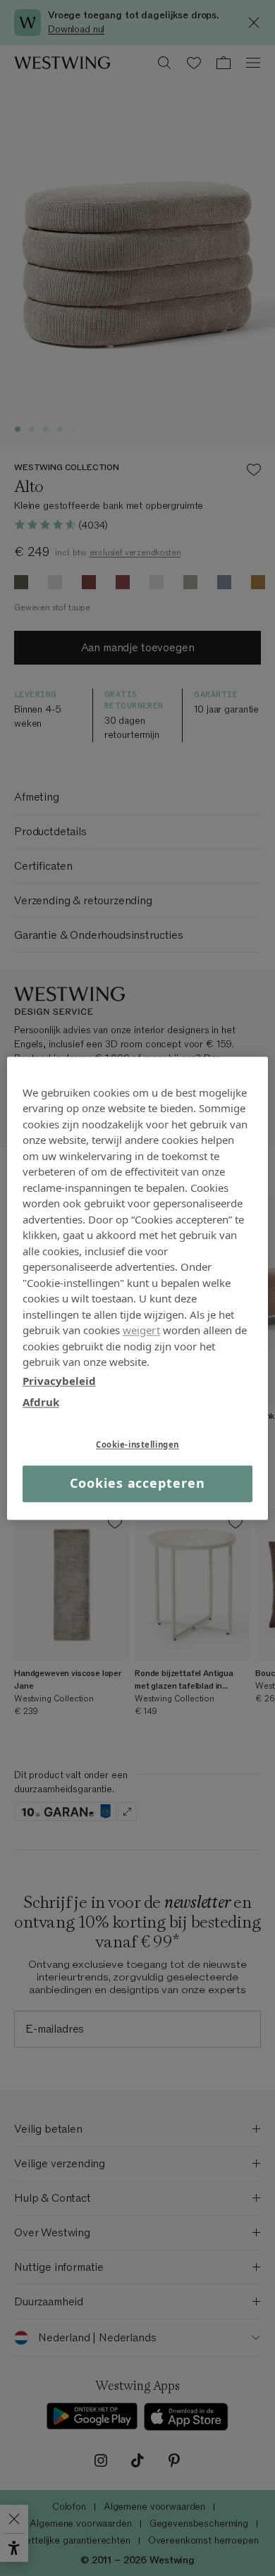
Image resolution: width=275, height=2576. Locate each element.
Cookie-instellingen (137, 1444)
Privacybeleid (59, 1381)
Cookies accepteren (137, 1484)
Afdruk (41, 1402)
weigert (141, 1330)
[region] (138, 1288)
